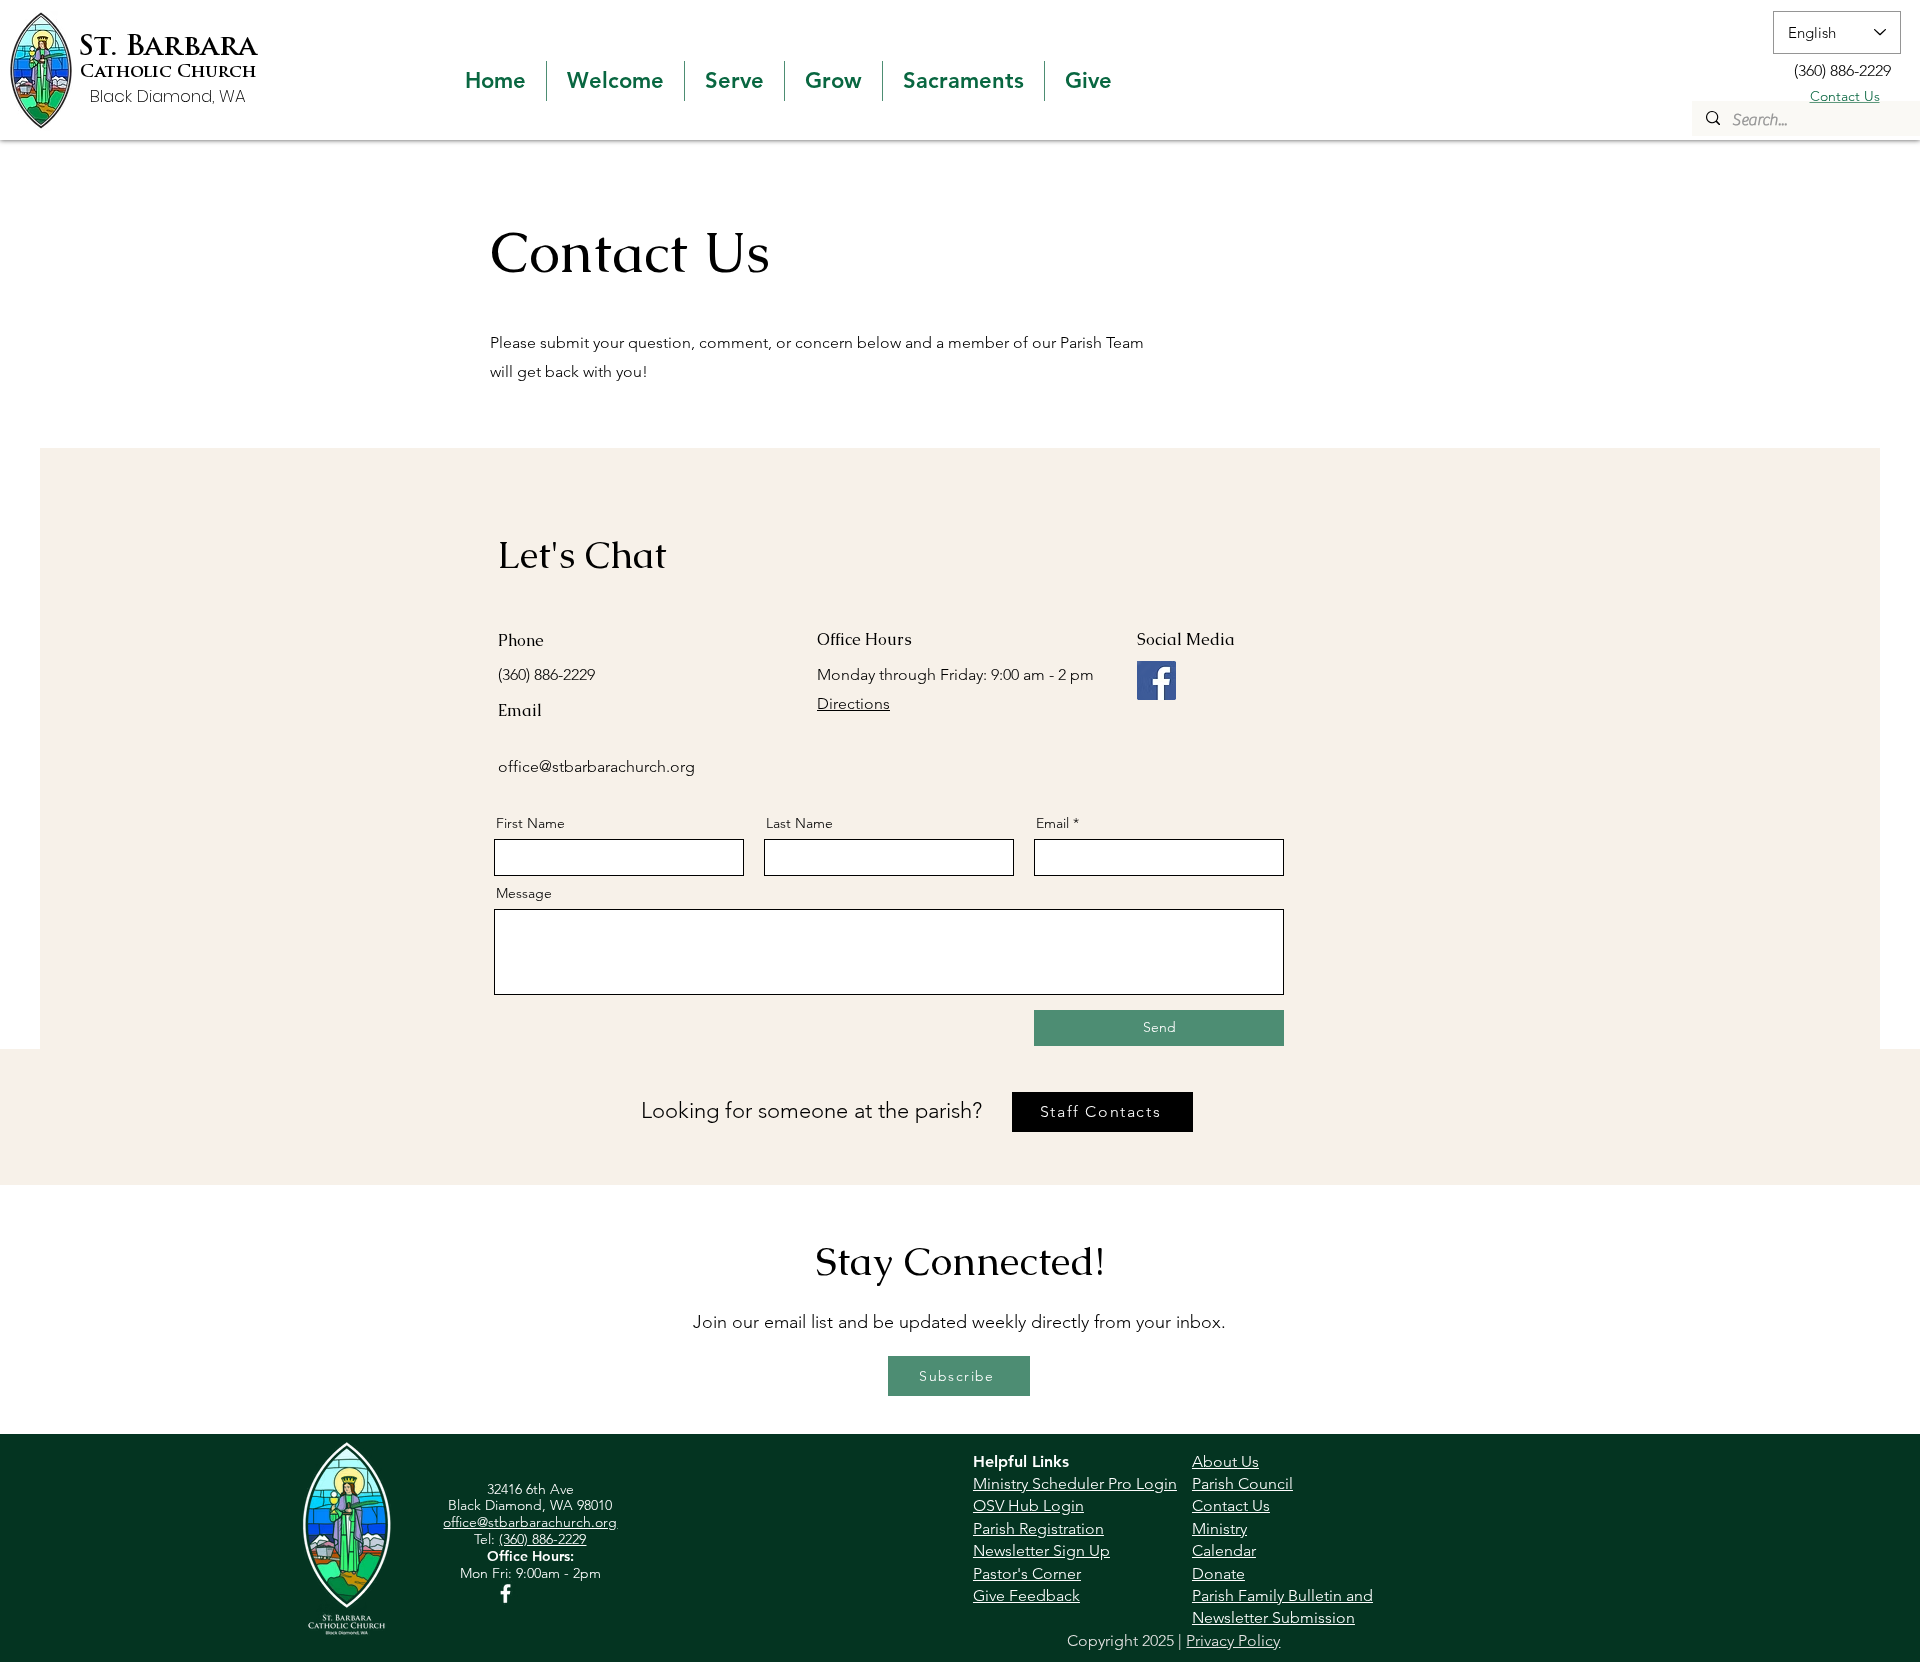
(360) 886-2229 (542, 1539)
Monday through (878, 674)
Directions (853, 703)
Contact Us (1845, 96)
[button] (615, 81)
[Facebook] (1156, 680)
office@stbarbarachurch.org (596, 766)
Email (1052, 823)
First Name (530, 823)
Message (524, 893)
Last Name (799, 823)
